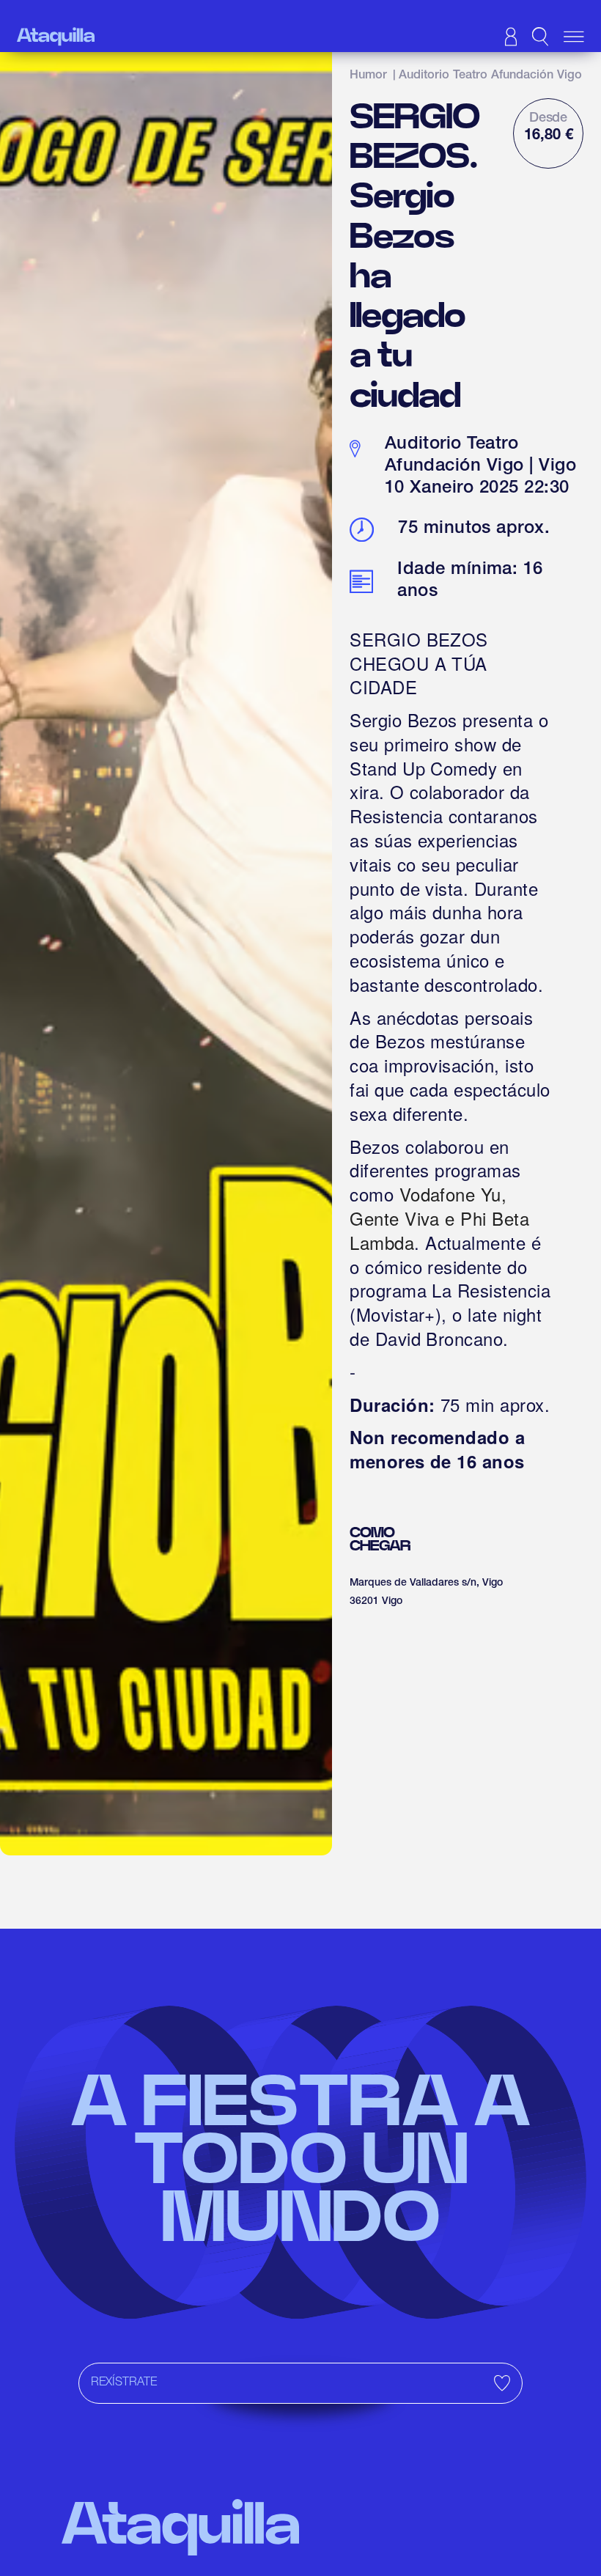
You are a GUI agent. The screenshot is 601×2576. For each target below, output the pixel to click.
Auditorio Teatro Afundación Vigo (490, 76)
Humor (368, 76)
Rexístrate (124, 2383)
